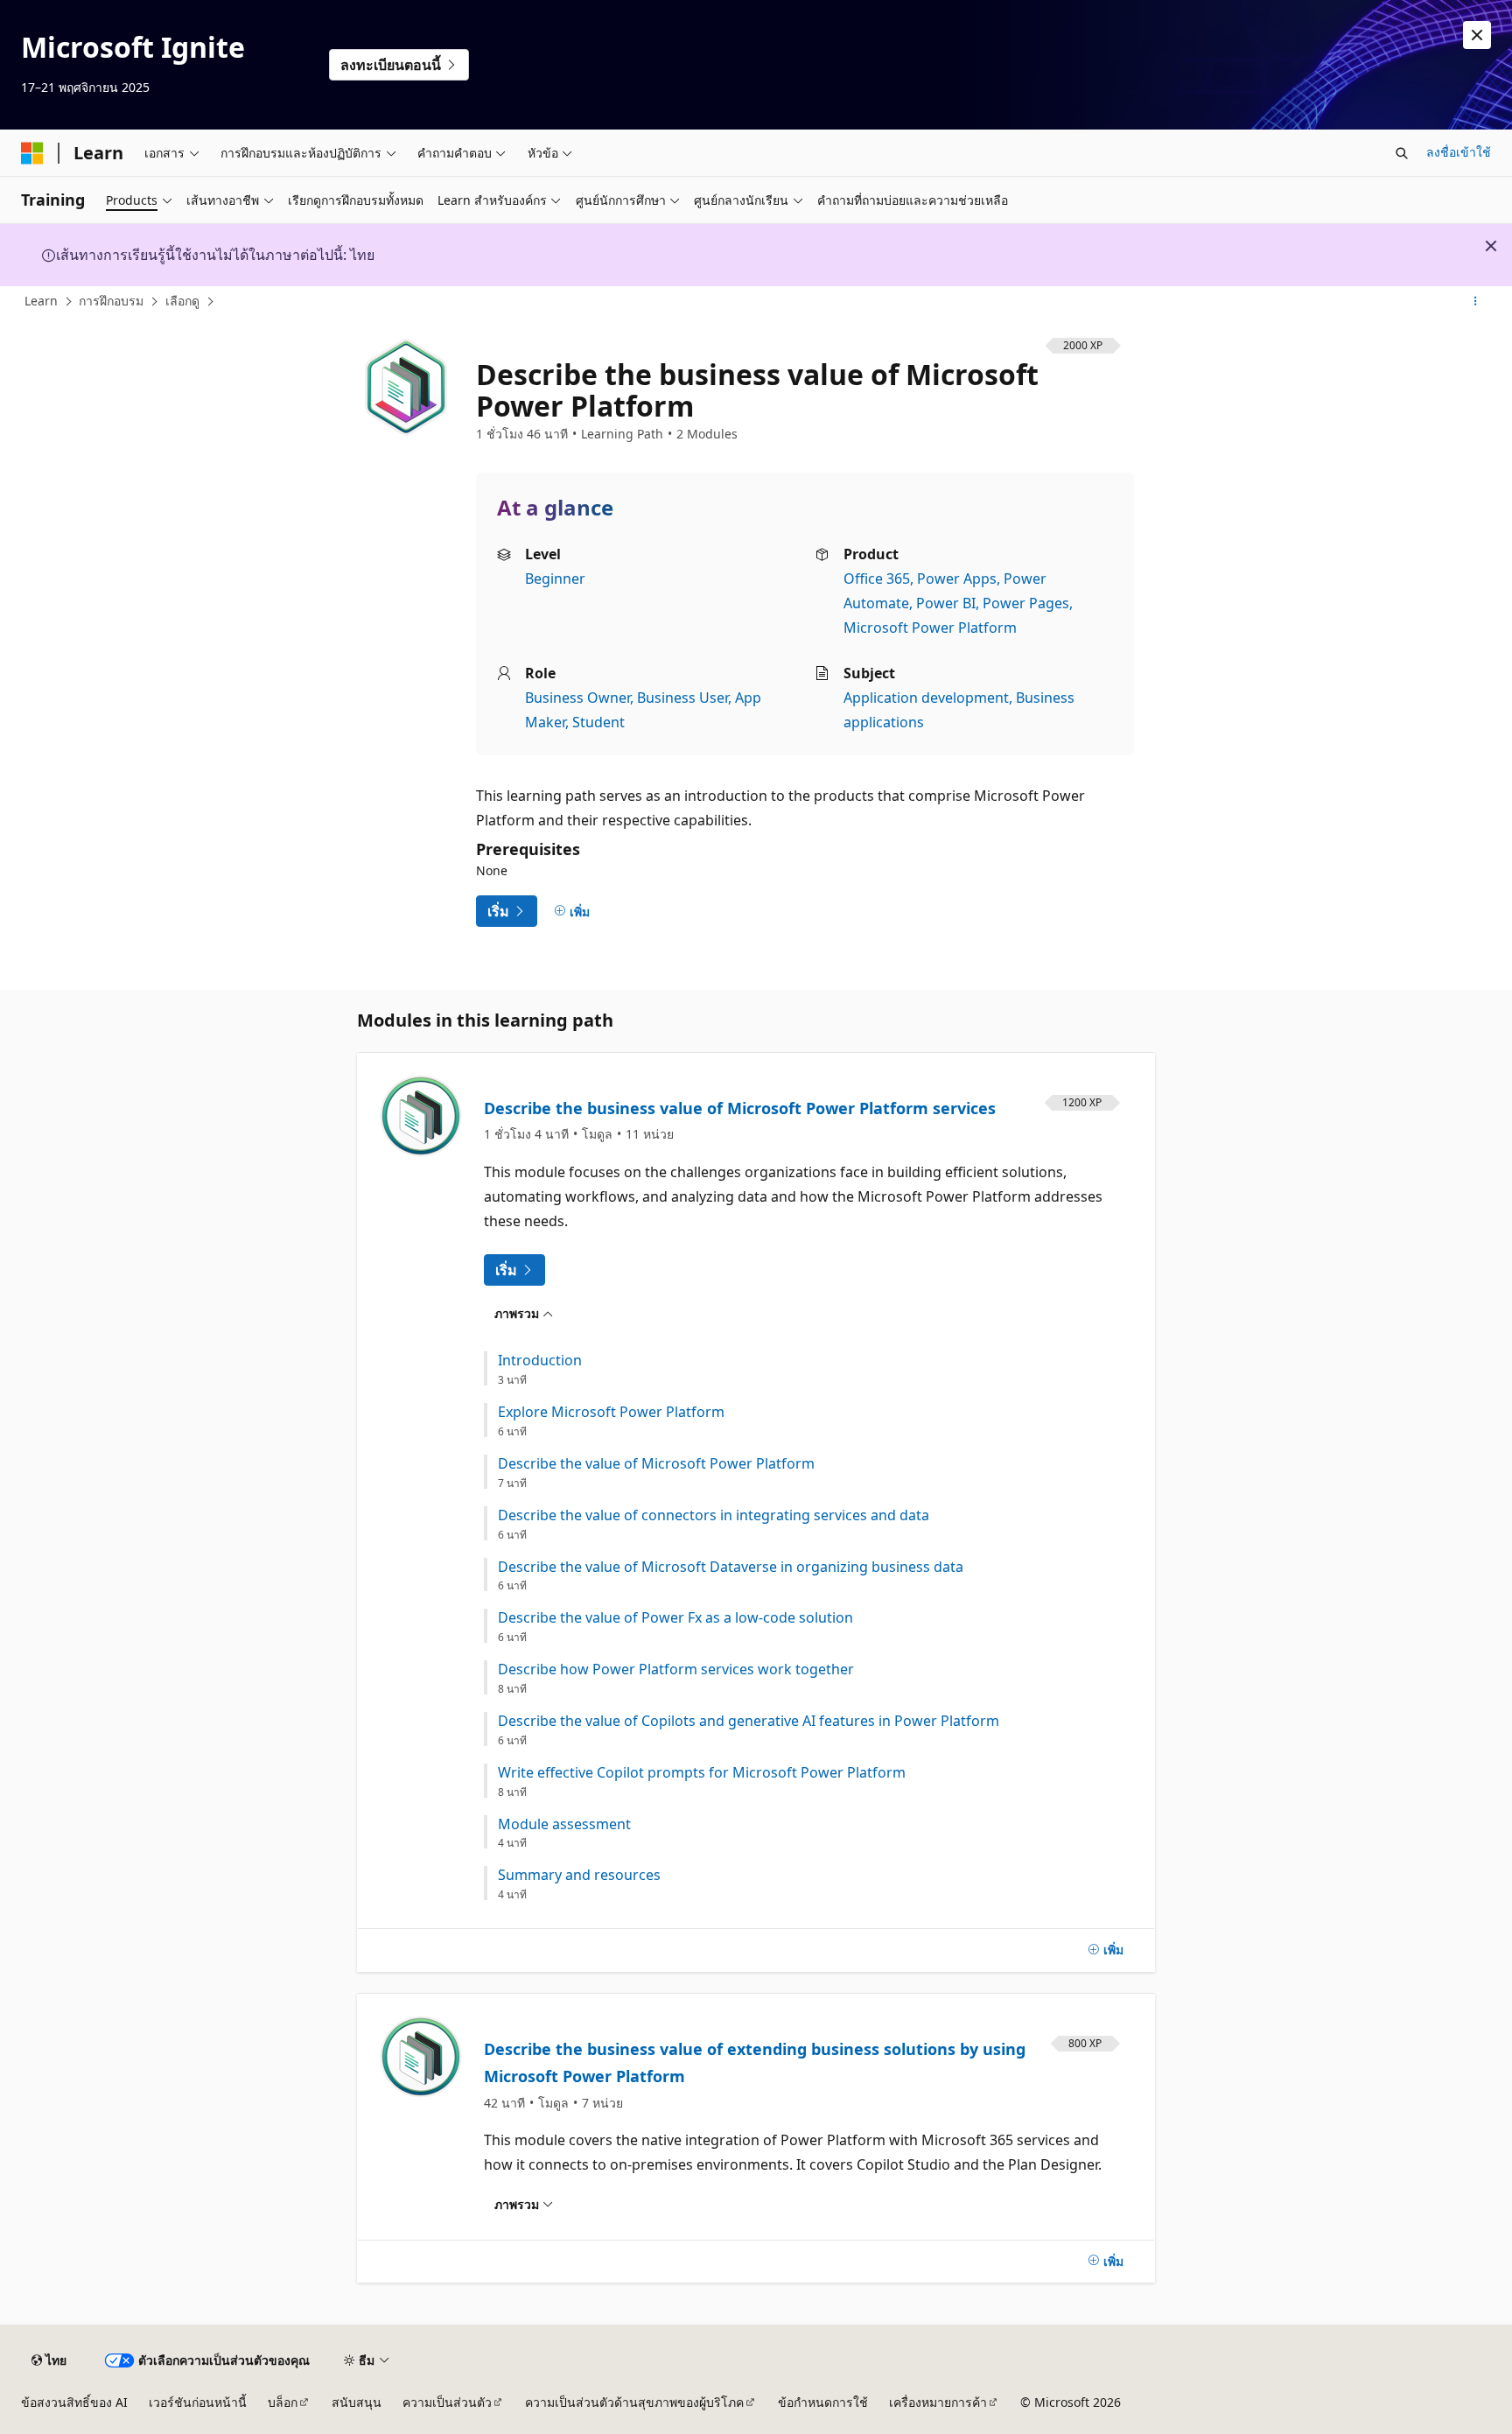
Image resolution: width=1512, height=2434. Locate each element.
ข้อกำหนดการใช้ (823, 2402)
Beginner (555, 579)
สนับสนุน (357, 2402)
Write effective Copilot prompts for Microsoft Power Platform (702, 1773)
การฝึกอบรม (111, 301)
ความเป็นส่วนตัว (447, 2402)
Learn (41, 301)
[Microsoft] (32, 153)
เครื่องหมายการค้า (938, 2402)
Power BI (946, 603)
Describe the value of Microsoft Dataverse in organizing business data (731, 1567)
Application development (926, 698)
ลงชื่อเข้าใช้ (1459, 152)
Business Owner (577, 698)
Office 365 (877, 579)
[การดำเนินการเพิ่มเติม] (1476, 302)
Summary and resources (579, 1875)
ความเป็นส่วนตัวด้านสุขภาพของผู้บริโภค (634, 2402)
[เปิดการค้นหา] (1402, 153)
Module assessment (564, 1824)
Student (598, 722)
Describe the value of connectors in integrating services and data (714, 1515)
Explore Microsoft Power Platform (611, 1412)
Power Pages (1026, 603)
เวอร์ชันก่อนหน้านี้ (198, 2402)
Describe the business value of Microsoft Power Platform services (740, 1108)
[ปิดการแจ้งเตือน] (1477, 35)
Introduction (540, 1361)
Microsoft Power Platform (930, 628)
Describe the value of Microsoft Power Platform (656, 1464)
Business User (682, 698)
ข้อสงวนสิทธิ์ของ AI (74, 2402)
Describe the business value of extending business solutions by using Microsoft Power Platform (755, 2063)
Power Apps (957, 579)
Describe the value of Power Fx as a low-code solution (675, 1618)
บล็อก (283, 2402)
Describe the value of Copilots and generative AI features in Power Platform (749, 1721)
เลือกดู (182, 301)
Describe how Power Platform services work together (676, 1669)
